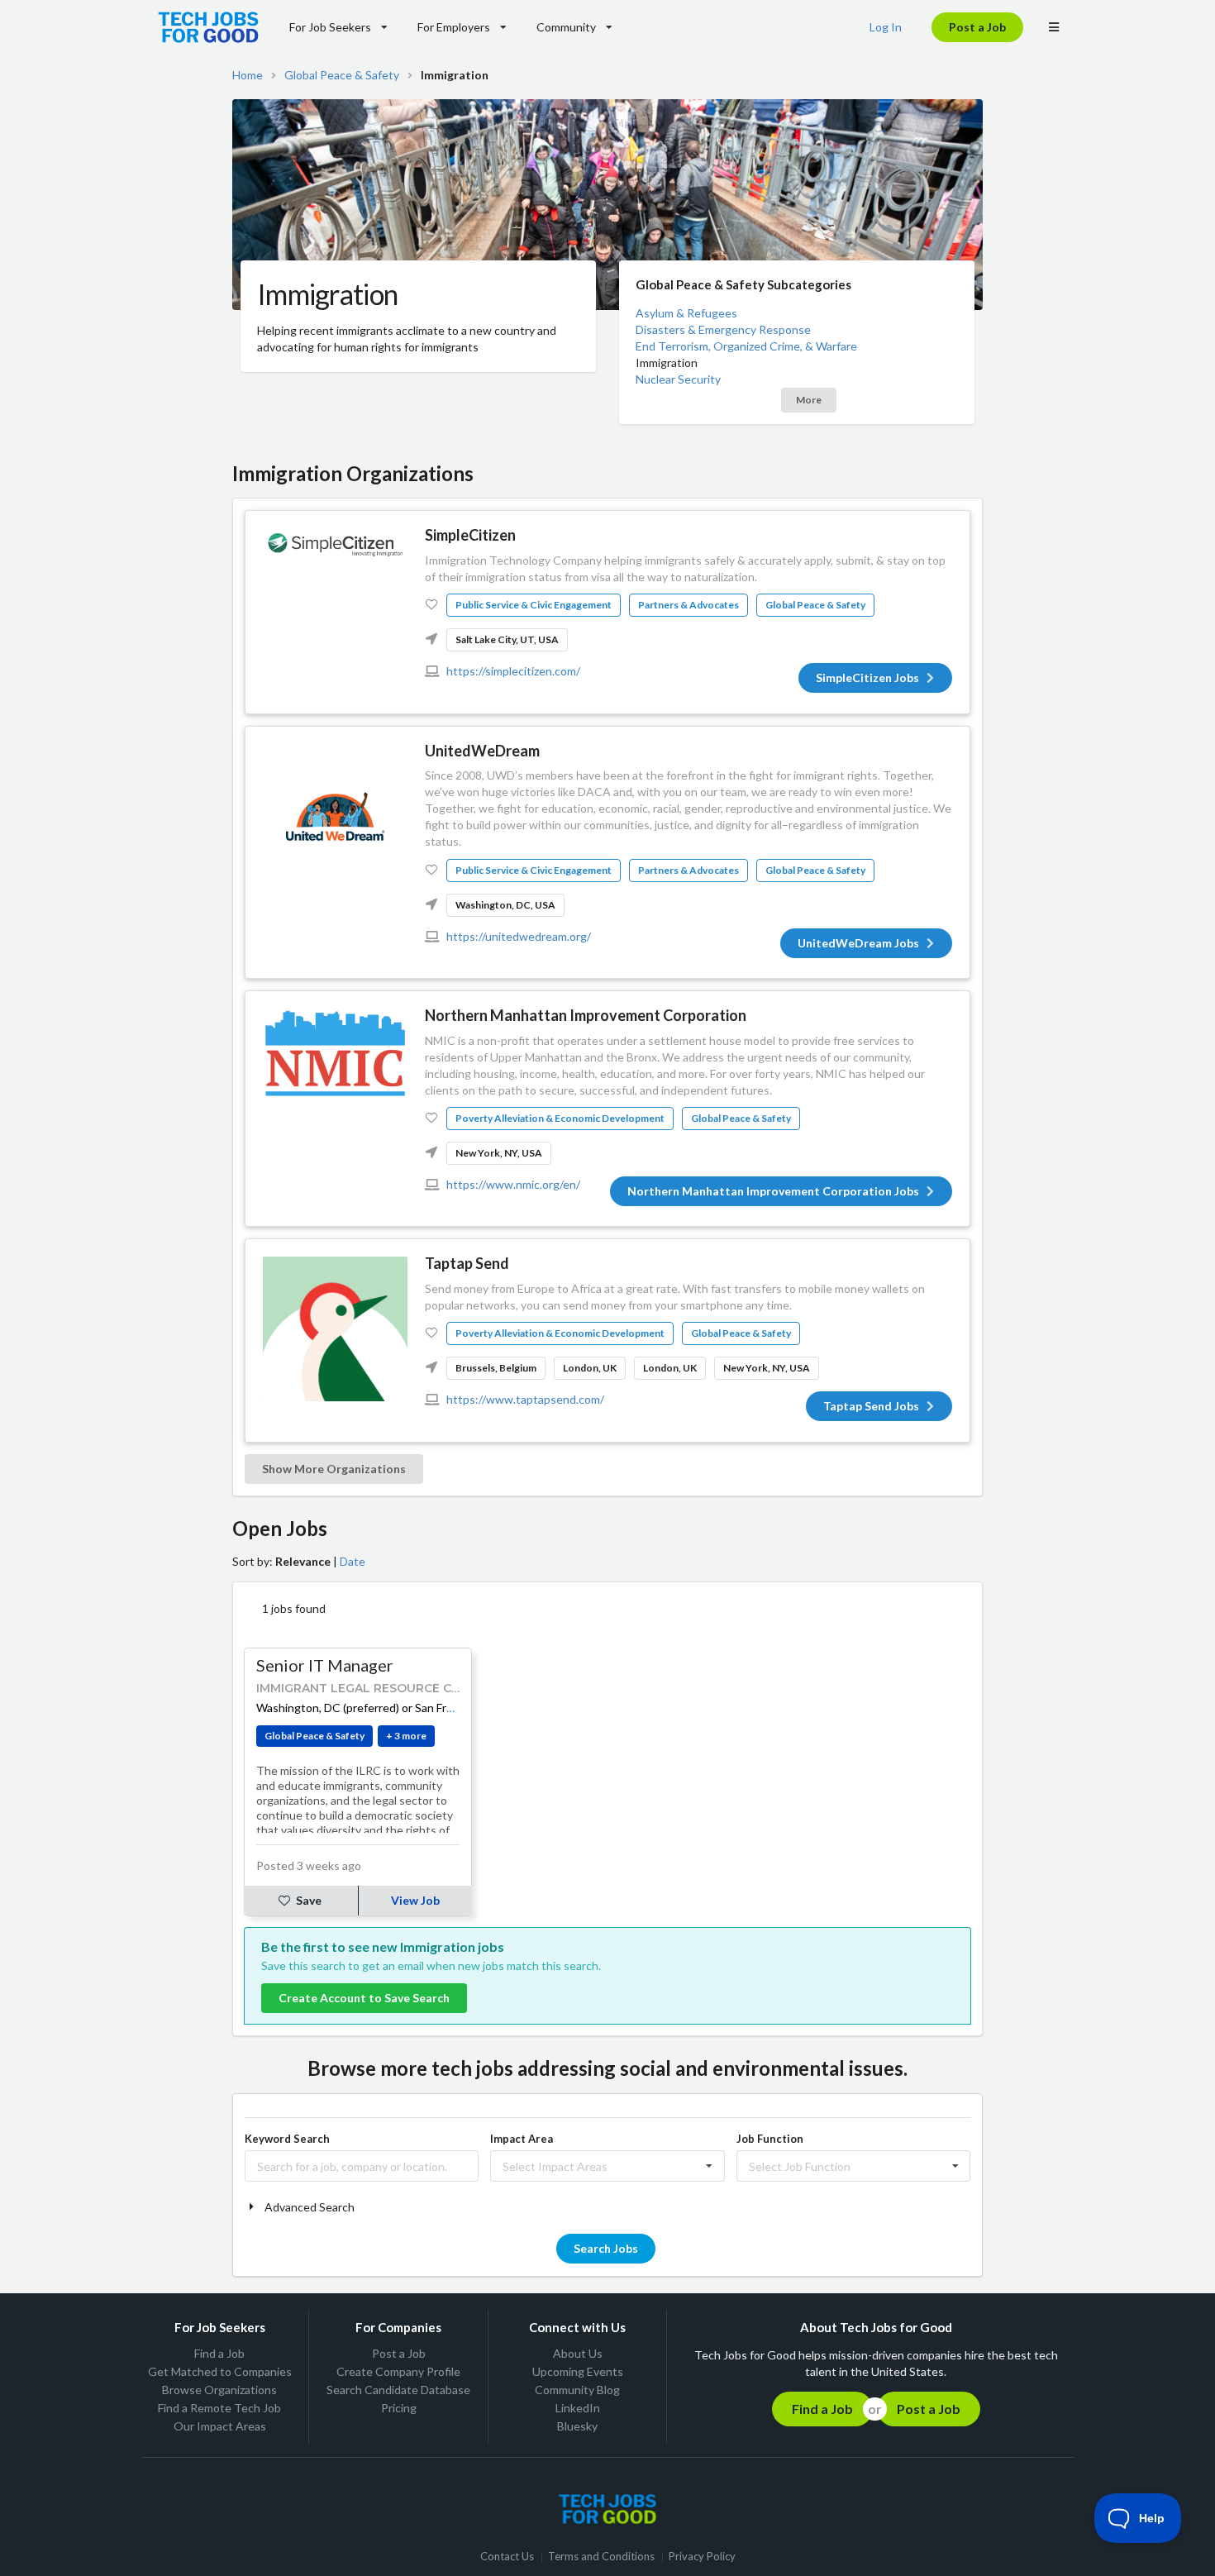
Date (353, 1561)
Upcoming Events (578, 2371)
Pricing (399, 2408)
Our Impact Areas (220, 2426)
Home (248, 75)
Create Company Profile (398, 2371)
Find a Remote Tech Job (219, 2408)
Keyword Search (287, 2139)
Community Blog (577, 2390)
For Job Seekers (330, 27)
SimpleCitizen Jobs (867, 677)
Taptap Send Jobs (871, 1406)
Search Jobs (606, 2248)
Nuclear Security (678, 379)
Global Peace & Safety (342, 75)
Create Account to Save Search (364, 1998)
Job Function (770, 2139)
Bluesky (577, 2426)
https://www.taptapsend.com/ (525, 1399)
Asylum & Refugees (686, 313)
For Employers (454, 27)
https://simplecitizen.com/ (513, 671)
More (809, 400)
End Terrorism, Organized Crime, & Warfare (746, 346)
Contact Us (507, 2557)
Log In (886, 27)
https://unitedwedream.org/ (519, 936)
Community (566, 27)
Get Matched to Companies (220, 2371)
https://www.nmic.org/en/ (513, 1184)
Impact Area (522, 2139)
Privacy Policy (702, 2557)
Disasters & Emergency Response (723, 329)
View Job (415, 1900)
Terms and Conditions (601, 2557)
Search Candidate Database (398, 2390)
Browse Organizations (219, 2390)
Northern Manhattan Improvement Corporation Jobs (773, 1191)
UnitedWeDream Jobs (858, 943)
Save (309, 1900)
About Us (578, 2354)
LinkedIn (578, 2408)
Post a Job (977, 27)
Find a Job (219, 2354)
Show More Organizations (334, 1469)
